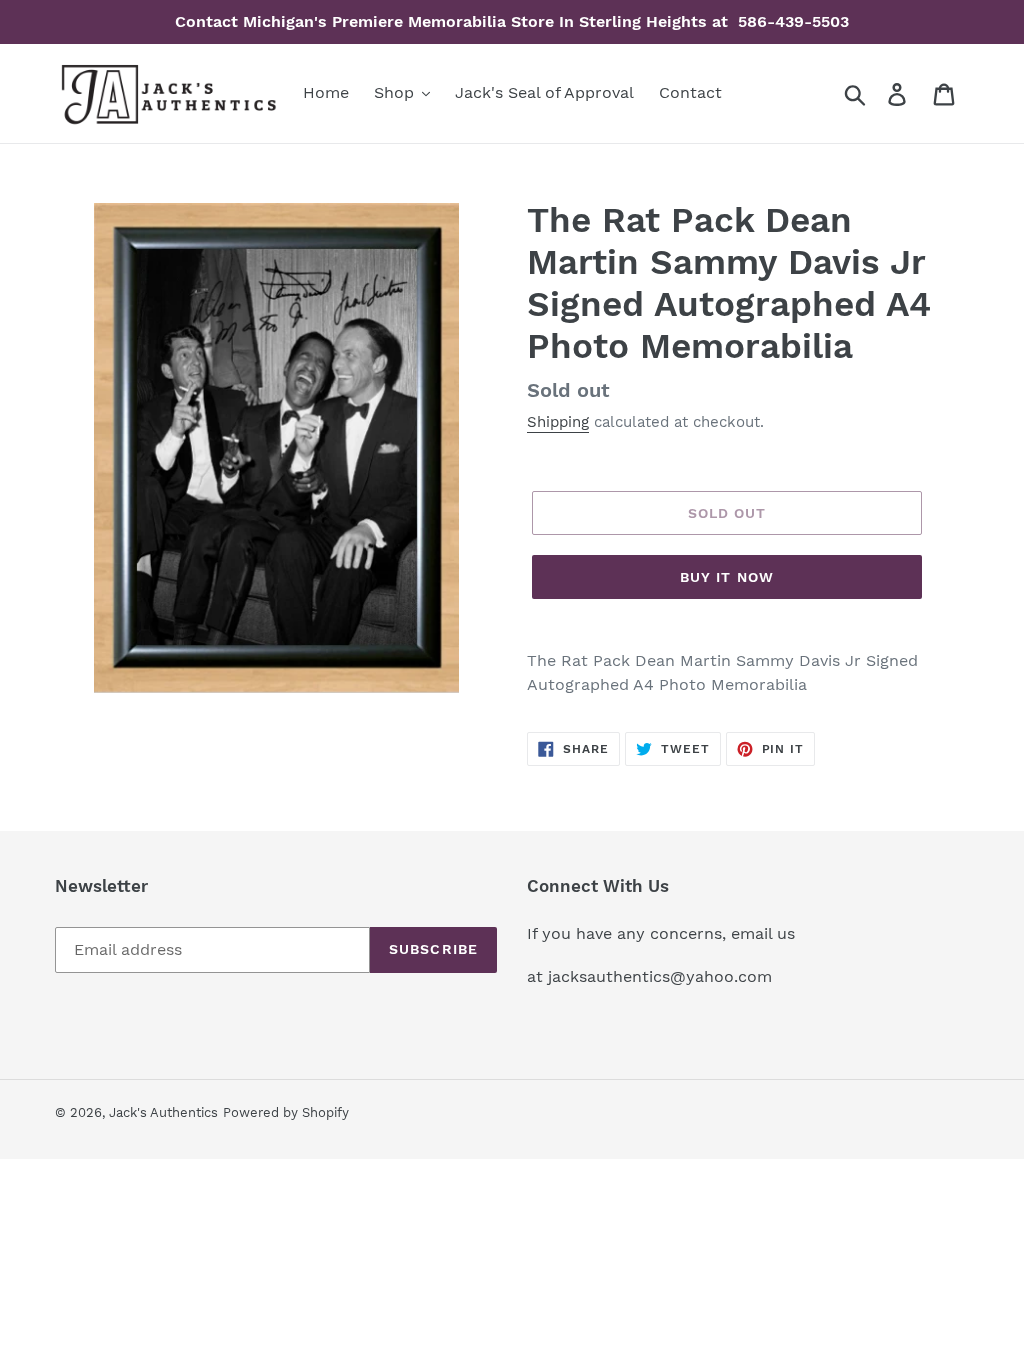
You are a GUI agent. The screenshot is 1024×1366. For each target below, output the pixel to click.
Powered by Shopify (286, 1112)
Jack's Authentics (163, 1112)
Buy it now (727, 577)
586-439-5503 (791, 21)
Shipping (558, 422)
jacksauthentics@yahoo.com (657, 976)
